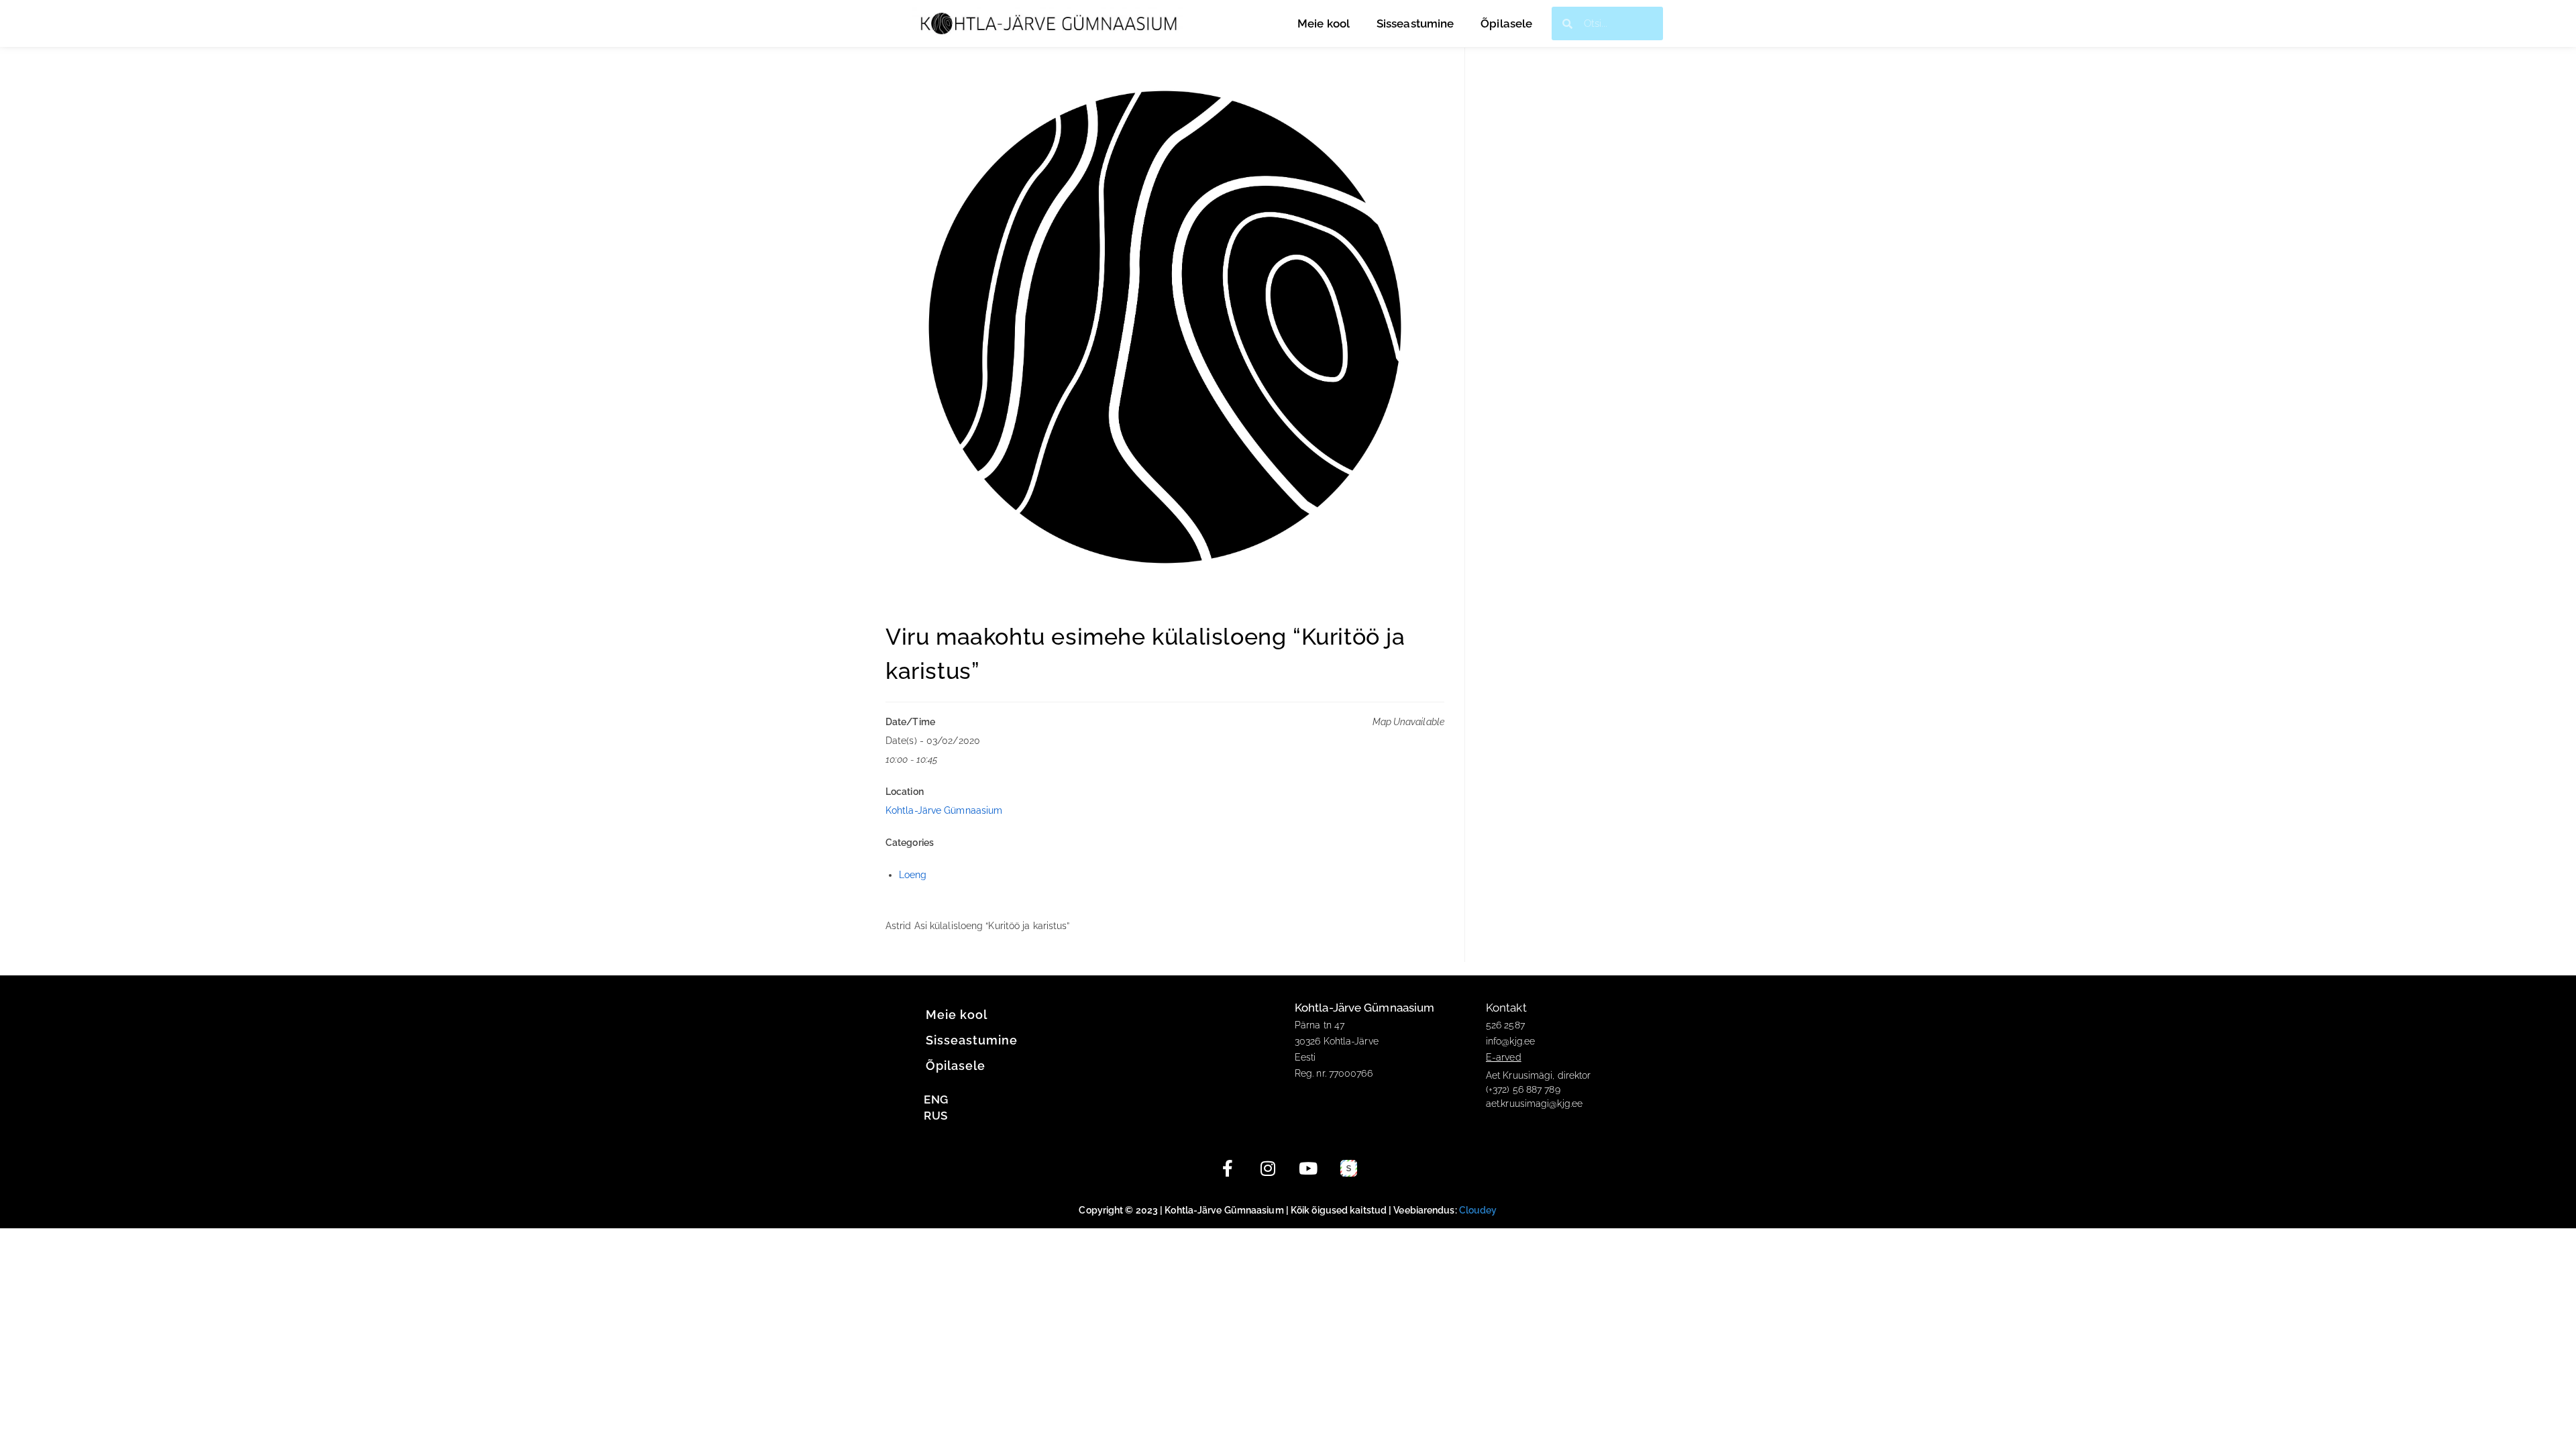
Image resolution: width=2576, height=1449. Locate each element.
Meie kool (1324, 23)
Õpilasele (1506, 23)
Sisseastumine (1415, 23)
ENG (936, 1099)
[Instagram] (1268, 1169)
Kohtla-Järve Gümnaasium (944, 810)
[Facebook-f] (1228, 1169)
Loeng (913, 875)
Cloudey (1478, 1210)
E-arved (1504, 1057)
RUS (935, 1116)
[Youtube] (1308, 1169)
